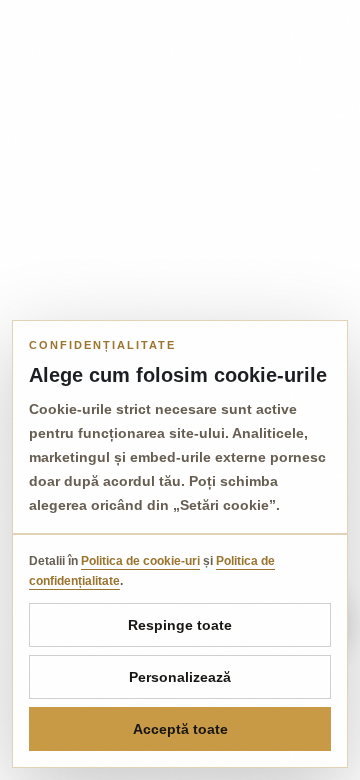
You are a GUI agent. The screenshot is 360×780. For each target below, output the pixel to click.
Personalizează (180, 677)
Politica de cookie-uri (140, 561)
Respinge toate (180, 625)
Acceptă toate (180, 729)
